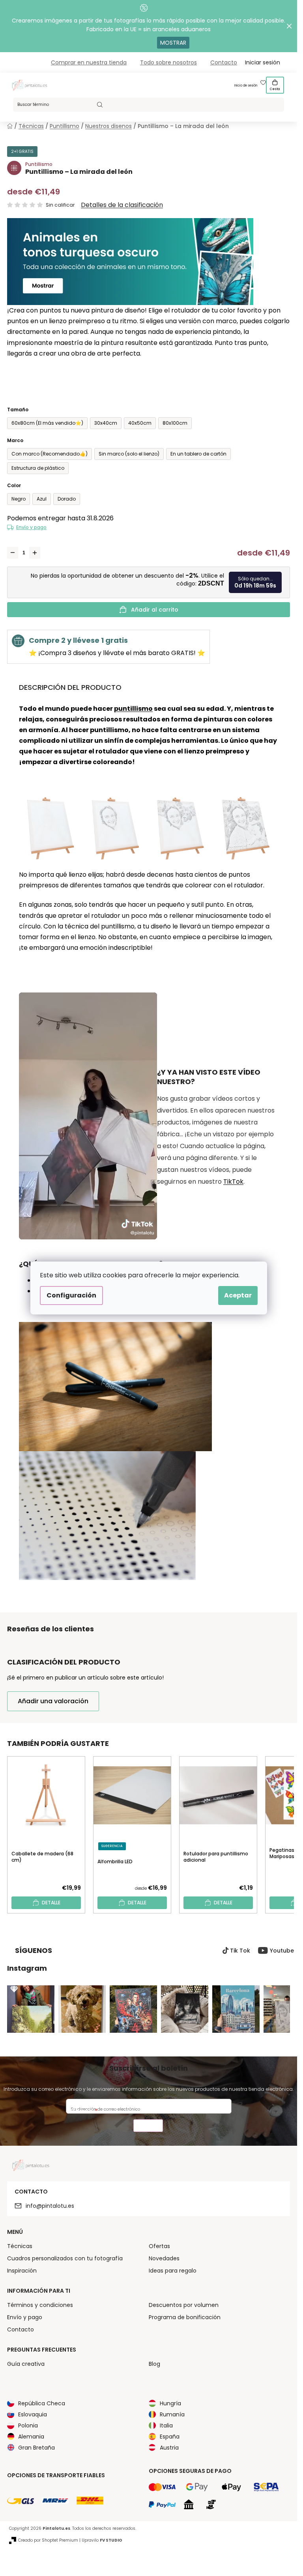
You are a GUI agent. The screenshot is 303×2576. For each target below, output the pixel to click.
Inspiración (22, 2271)
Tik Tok (240, 1951)
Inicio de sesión (246, 86)
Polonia (28, 2425)
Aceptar (238, 1295)
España (170, 2437)
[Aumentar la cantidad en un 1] (35, 553)
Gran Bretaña (36, 2448)
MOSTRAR (173, 43)
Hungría (170, 2403)
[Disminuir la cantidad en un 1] (13, 553)
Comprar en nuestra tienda (89, 62)
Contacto (224, 62)
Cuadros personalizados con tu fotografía (65, 2258)
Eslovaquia (33, 2414)
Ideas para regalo (173, 2271)
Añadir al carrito (155, 610)
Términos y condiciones (40, 2305)
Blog (154, 2364)
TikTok (233, 1182)
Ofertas (159, 2246)
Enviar (148, 2127)
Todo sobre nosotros (168, 62)
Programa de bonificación (185, 2317)
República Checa (42, 2403)
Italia (166, 2425)
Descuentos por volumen (184, 2305)
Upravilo (102, 2540)
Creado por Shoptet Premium (48, 2540)
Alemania (31, 2437)
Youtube (282, 1951)
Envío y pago (31, 527)
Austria (169, 2448)
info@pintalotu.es (50, 2206)
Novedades (164, 2258)
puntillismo (133, 709)
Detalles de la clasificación (122, 205)
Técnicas (20, 2246)
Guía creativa (26, 2364)
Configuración (71, 1295)
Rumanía (172, 2414)
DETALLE (51, 1903)
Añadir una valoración (53, 1701)
